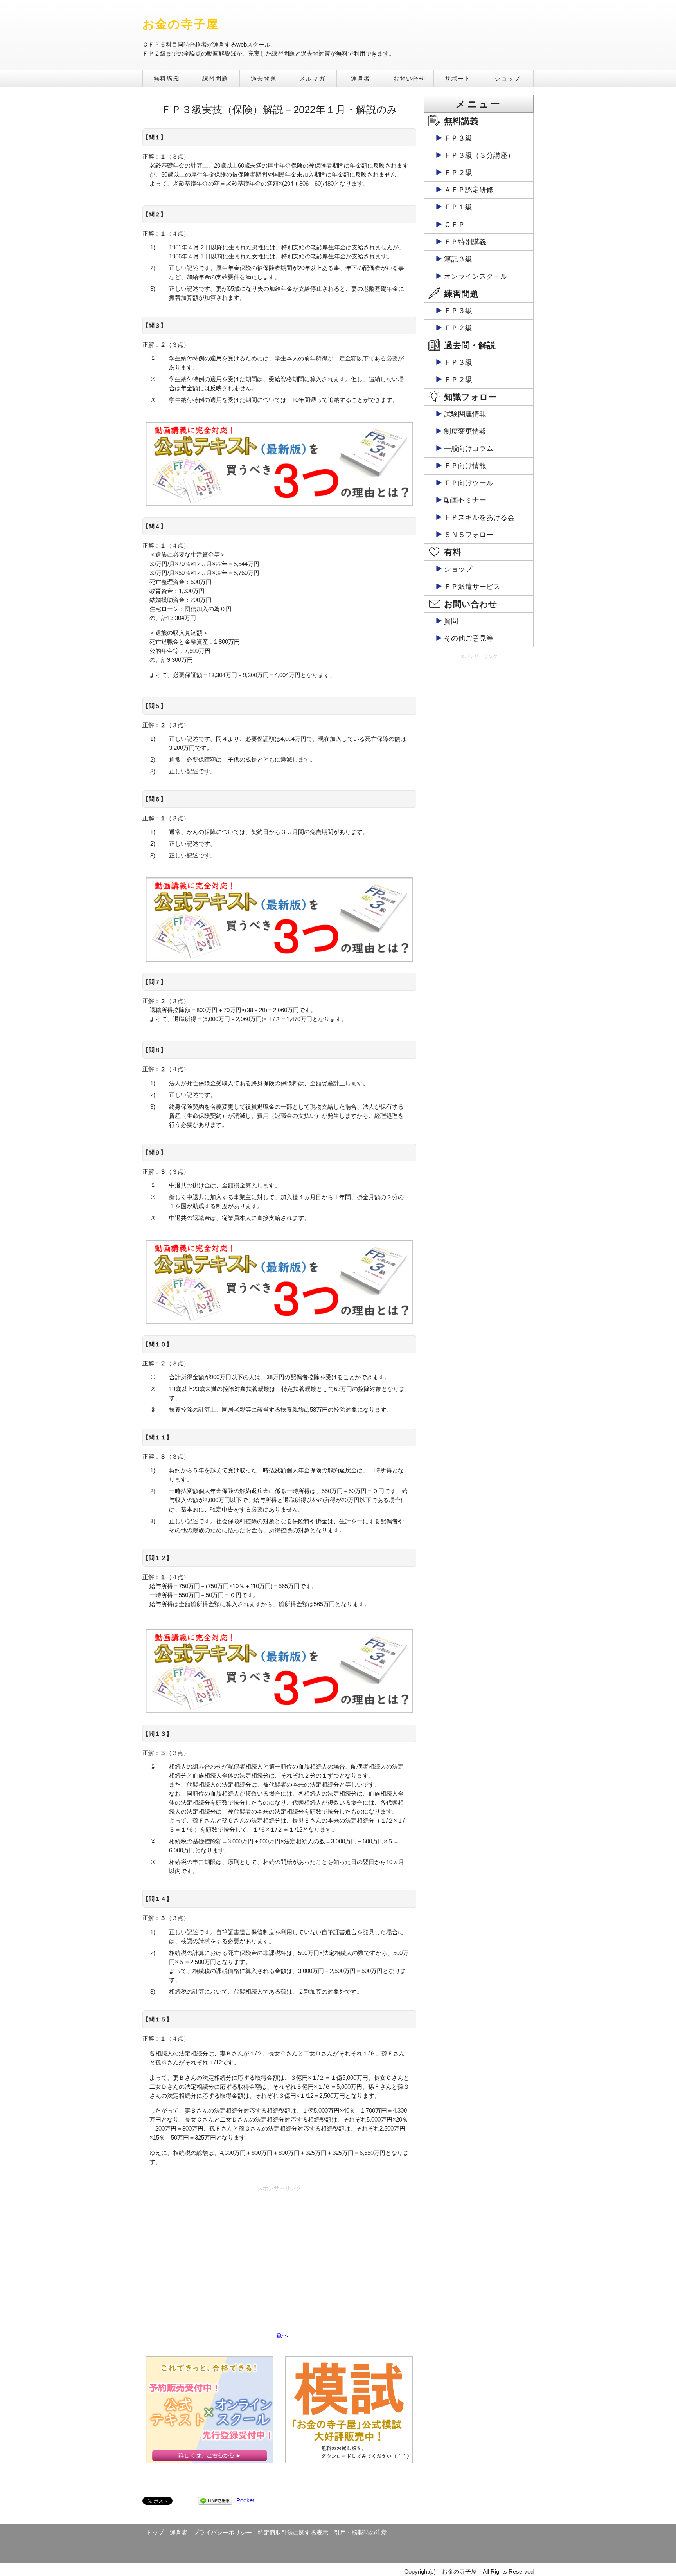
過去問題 (264, 78)
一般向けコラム (469, 449)
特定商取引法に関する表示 (293, 2532)
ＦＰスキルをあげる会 (479, 517)
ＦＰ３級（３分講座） (479, 155)
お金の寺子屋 (181, 24)
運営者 (361, 78)
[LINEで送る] (215, 2500)
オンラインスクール (476, 276)
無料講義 (167, 78)
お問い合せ (409, 78)
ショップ (507, 78)
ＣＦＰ (455, 225)
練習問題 (215, 78)
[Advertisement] (279, 2250)
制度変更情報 (465, 431)
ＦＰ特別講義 (465, 242)
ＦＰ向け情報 (465, 466)
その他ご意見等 (469, 638)
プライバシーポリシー (223, 2532)
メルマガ (312, 78)
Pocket (245, 2500)
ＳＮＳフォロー (469, 535)
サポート (458, 78)
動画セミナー (465, 500)
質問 (451, 621)
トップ (155, 2532)
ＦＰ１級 (458, 207)
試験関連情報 (465, 414)
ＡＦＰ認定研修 (469, 190)
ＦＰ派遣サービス (472, 587)
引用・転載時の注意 (360, 2532)
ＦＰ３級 (458, 138)
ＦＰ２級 (458, 173)
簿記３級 (458, 259)
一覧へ (279, 2335)
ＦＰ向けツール (469, 483)
